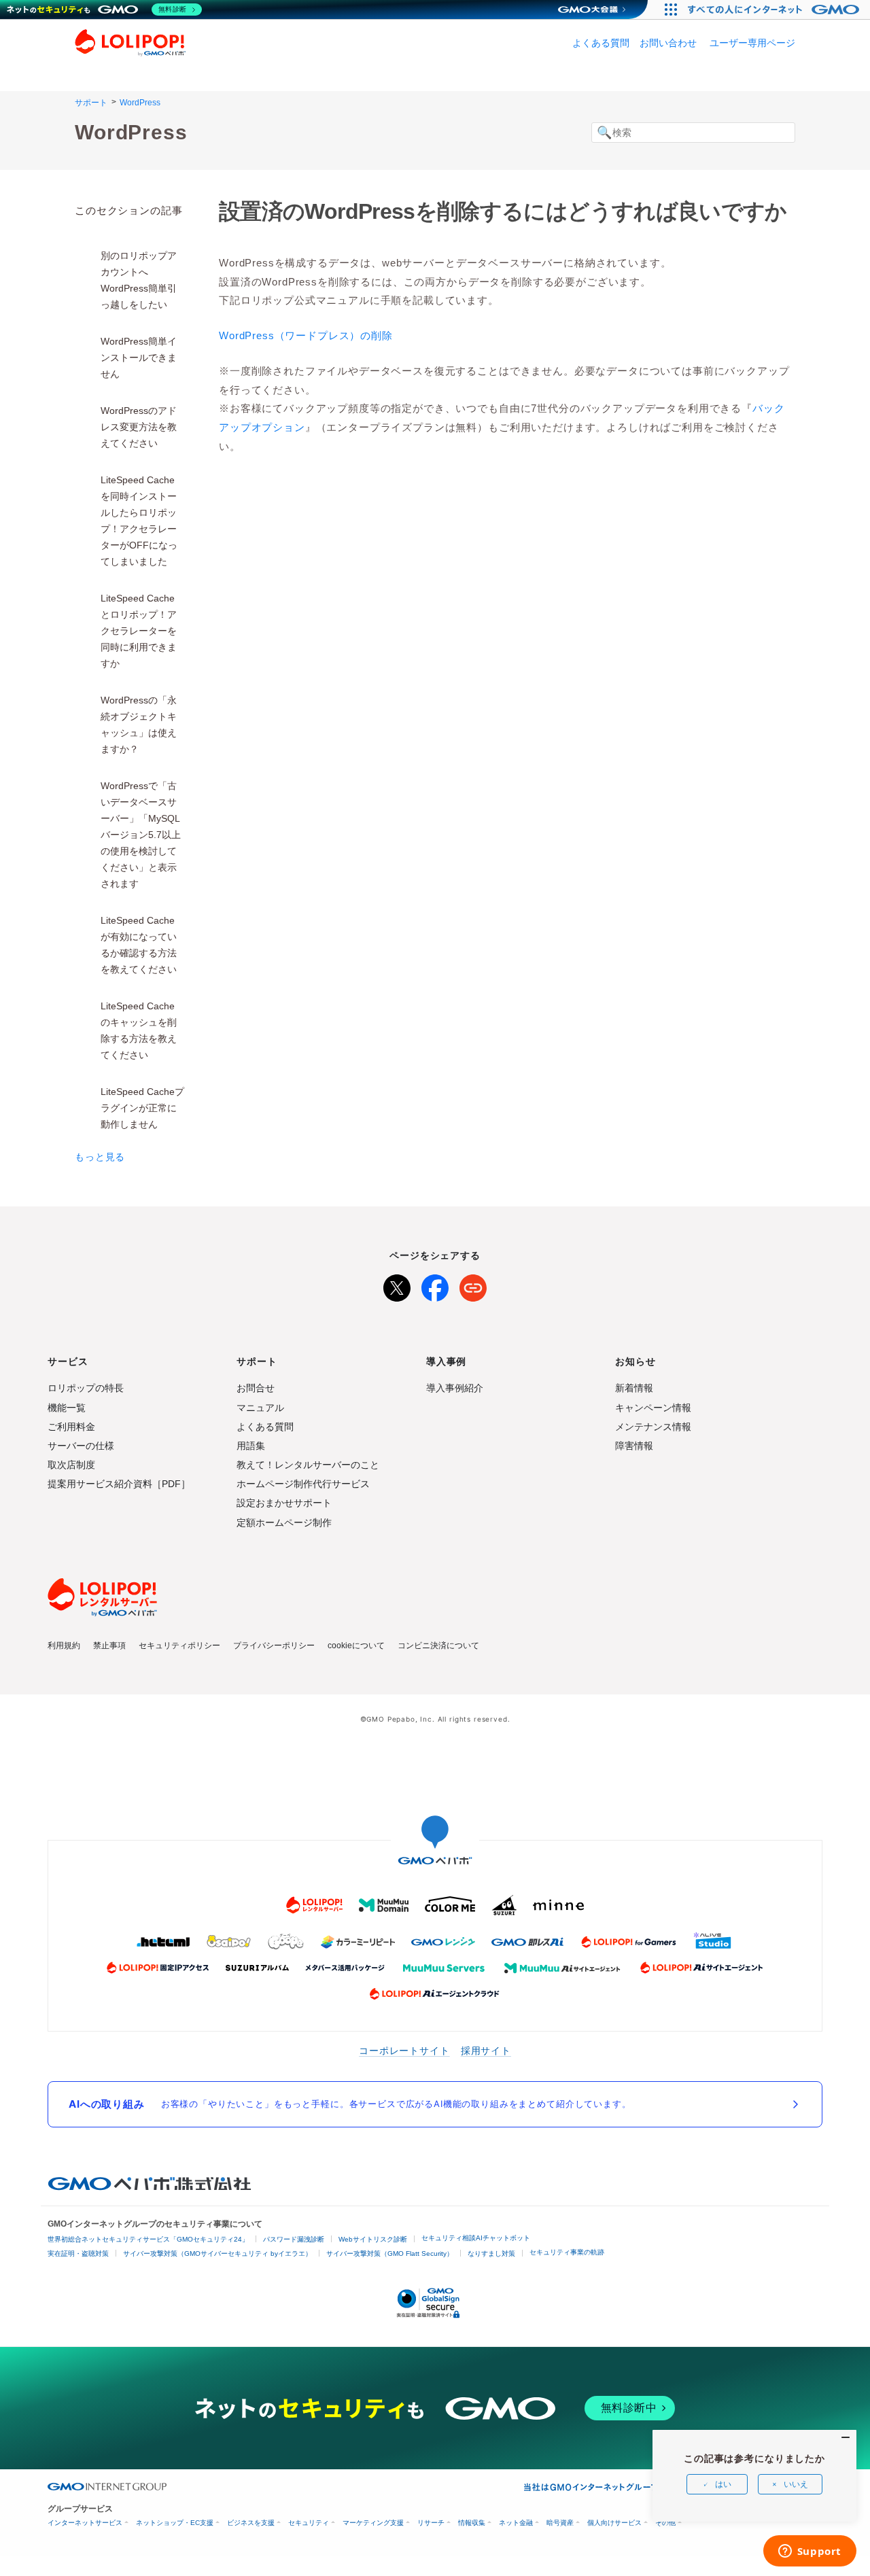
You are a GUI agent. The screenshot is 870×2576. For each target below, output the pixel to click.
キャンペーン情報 (653, 1408)
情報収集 (472, 2523)
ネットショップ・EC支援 (175, 2523)
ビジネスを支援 (251, 2523)
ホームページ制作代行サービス (303, 1484)
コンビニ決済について (438, 1646)
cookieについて (356, 1646)
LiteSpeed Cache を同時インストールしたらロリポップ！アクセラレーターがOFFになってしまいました (139, 521)
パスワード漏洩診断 (294, 2239)
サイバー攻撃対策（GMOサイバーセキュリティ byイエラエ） (217, 2253)
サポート (91, 103)
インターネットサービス (85, 2523)
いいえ (796, 2484)
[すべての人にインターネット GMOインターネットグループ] (775, 10)
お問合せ (256, 1388)
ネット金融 (516, 2523)
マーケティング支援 (373, 2523)
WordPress (140, 103)
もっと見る (100, 1157)
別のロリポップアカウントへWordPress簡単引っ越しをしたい (139, 280)
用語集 (251, 1446)
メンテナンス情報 (653, 1427)
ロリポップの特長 (86, 1388)
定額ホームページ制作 (284, 1522)
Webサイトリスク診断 (373, 2239)
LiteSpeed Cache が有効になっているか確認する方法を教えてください (139, 945)
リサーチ (431, 2523)
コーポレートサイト (404, 2050)
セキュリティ (309, 2523)
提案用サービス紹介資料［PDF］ (119, 1484)
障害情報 (634, 1446)
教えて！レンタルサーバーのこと (308, 1465)
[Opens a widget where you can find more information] (810, 2552)
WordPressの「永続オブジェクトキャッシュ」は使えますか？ (139, 725)
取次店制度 (71, 1465)
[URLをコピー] (473, 1285)
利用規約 (64, 1646)
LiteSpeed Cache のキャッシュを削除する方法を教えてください (139, 1030)
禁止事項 (109, 1646)
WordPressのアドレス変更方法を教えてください (139, 427)
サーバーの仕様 (81, 1446)
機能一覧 (67, 1408)
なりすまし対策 (491, 2253)
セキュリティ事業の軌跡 (567, 2252)
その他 (665, 2523)
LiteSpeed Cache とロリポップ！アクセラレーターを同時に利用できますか (139, 631)
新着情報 (634, 1388)
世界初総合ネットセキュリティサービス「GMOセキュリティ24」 (148, 2239)
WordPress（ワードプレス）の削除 (306, 335)
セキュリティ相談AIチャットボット (476, 2238)
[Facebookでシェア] (435, 1285)
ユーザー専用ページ (752, 43)
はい (723, 2484)
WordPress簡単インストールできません (139, 358)
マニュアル (260, 1408)
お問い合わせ (668, 43)
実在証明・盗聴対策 (78, 2253)
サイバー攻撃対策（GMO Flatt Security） (390, 2253)
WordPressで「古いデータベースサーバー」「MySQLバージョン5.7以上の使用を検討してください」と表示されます (141, 835)
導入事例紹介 (455, 1388)
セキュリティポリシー (179, 1646)
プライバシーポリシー (274, 1646)
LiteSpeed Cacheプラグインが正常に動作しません (142, 1108)
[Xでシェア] (397, 1285)
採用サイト (486, 2050)
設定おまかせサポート (284, 1503)
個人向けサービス (614, 2523)
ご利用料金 (71, 1427)
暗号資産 (560, 2523)
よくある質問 (601, 43)
